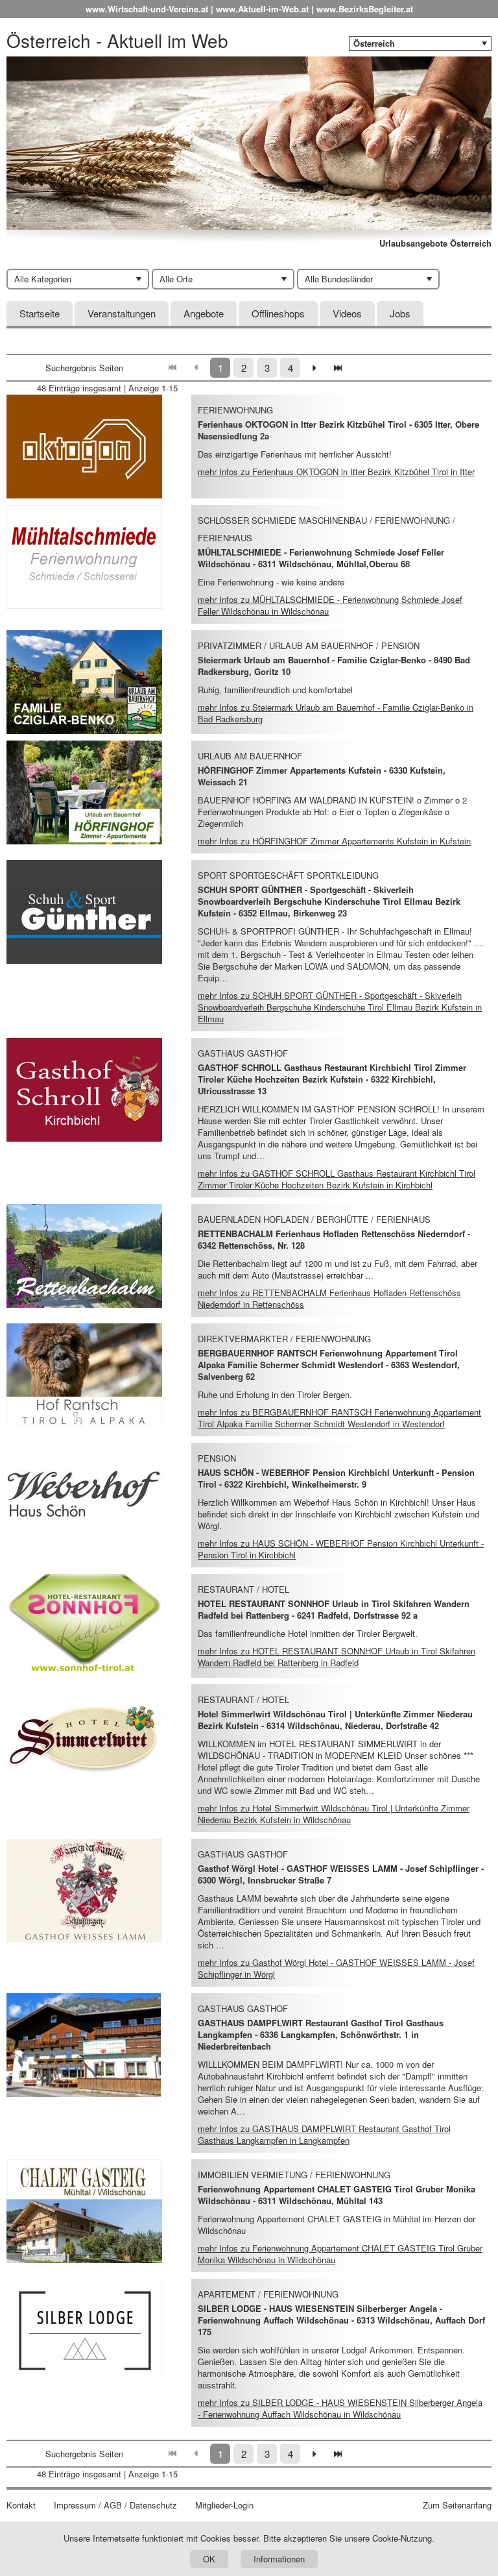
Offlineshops (278, 313)
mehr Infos (336, 472)
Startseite (40, 313)
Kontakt (21, 2505)
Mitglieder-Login (224, 2505)
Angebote (204, 313)
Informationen (279, 2559)
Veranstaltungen (122, 313)
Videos (347, 313)
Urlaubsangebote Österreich (435, 243)
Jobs (400, 313)
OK (209, 2559)
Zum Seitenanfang (457, 2505)
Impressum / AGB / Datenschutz (115, 2505)
